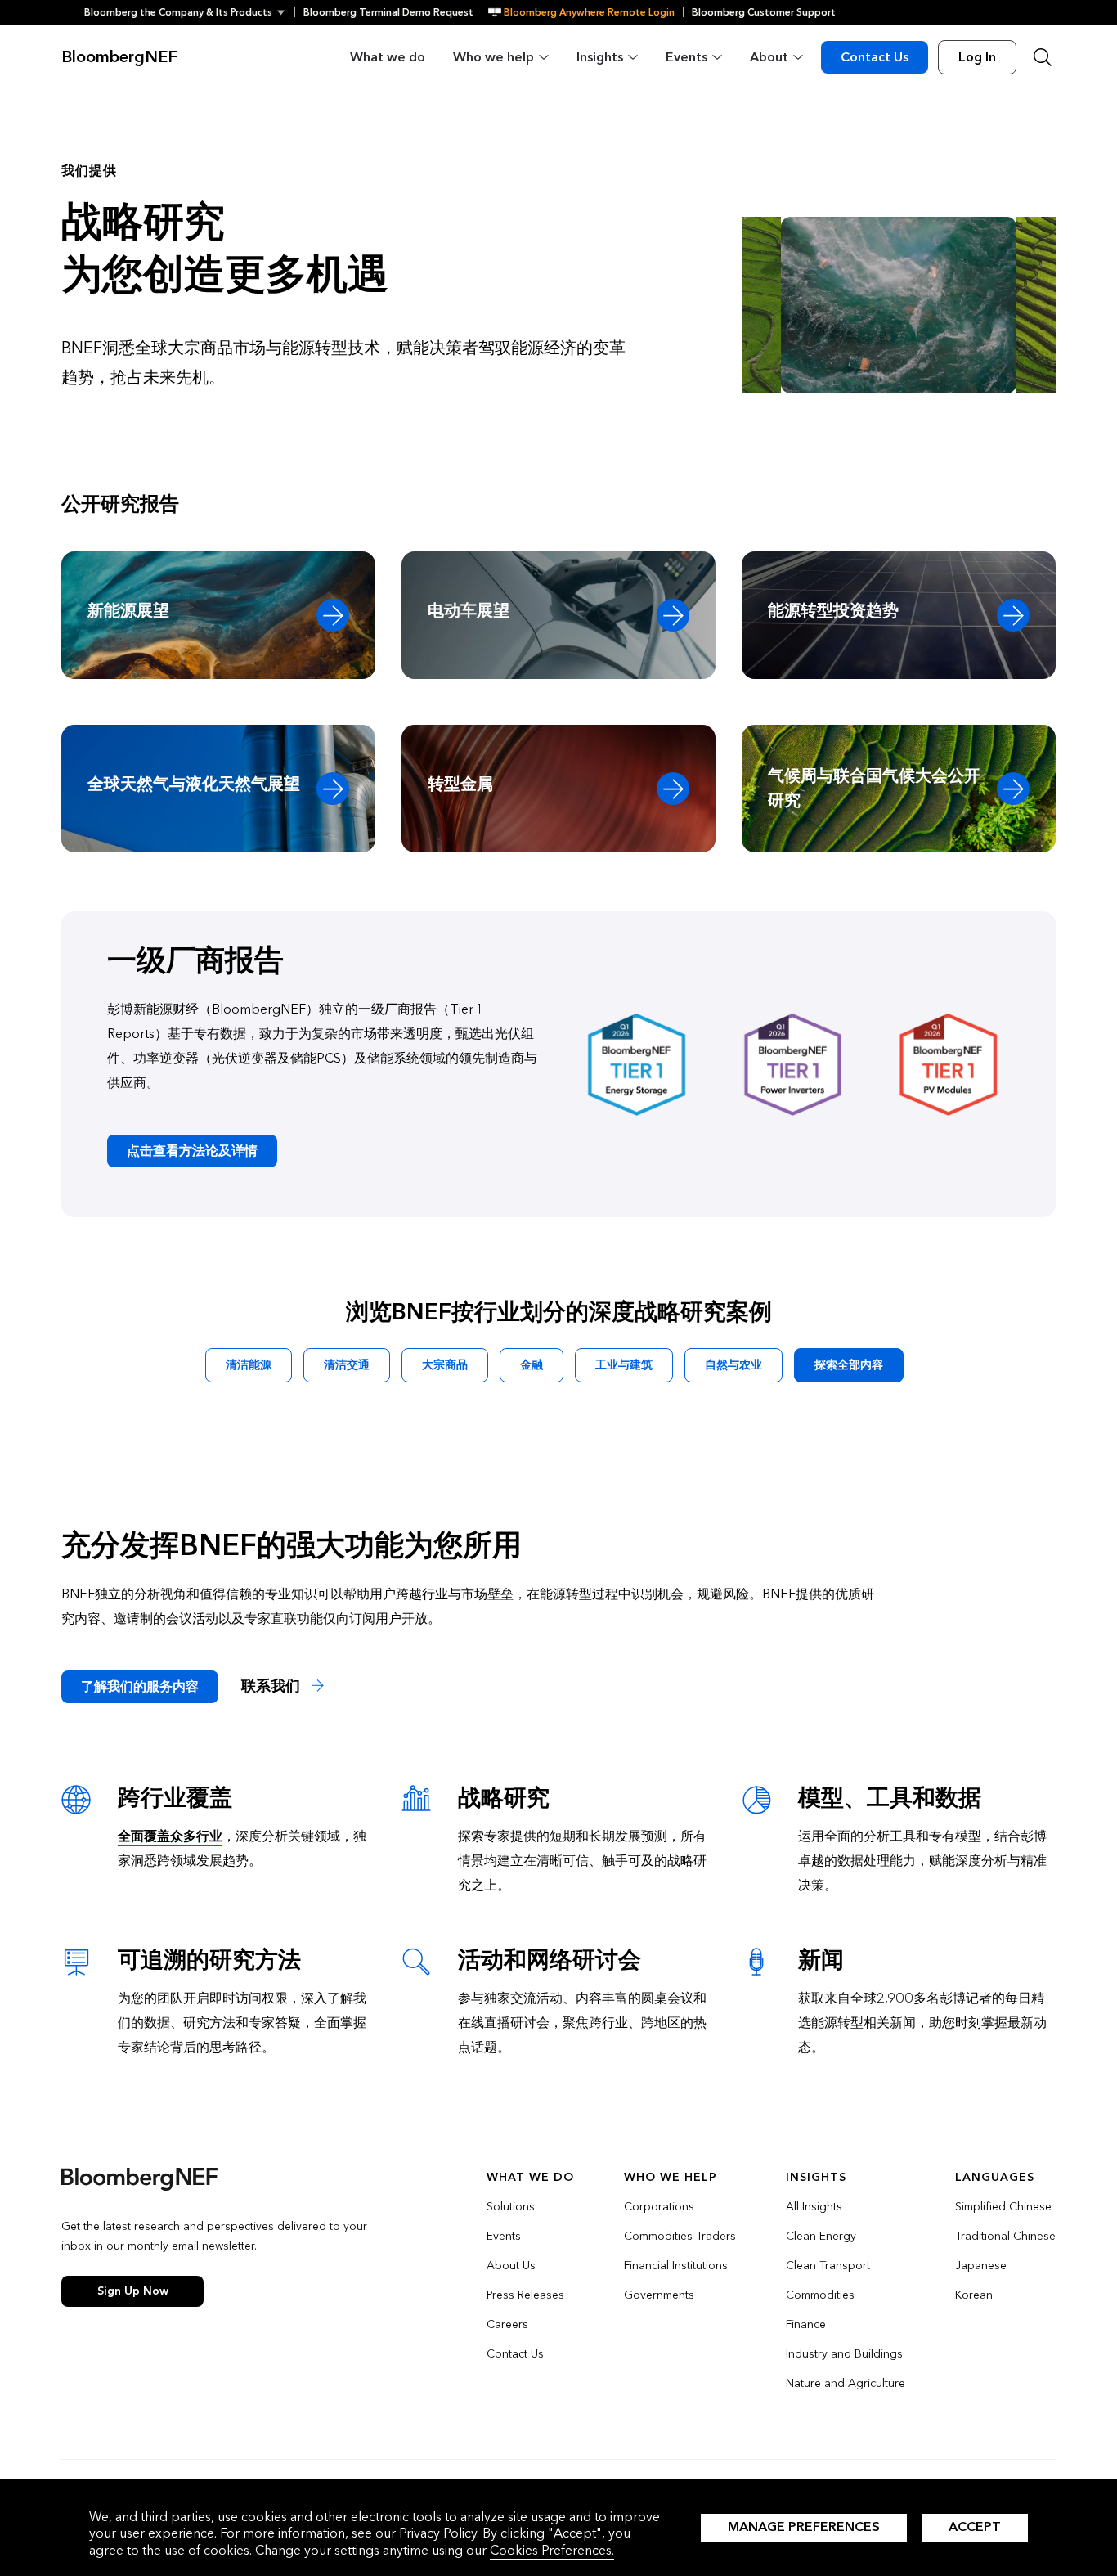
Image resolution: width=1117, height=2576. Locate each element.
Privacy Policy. (439, 2533)
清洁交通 (347, 1365)
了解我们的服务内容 (140, 1686)
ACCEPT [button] (975, 2527)
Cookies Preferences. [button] (552, 2550)
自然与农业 (733, 1365)
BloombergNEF (119, 57)
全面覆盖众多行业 (170, 1836)
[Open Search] (1043, 57)
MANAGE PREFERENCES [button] (804, 2527)
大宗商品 (445, 1365)
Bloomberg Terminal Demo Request (388, 12)
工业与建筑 (624, 1365)
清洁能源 (249, 1365)
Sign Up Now (133, 2291)
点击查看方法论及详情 (192, 1151)
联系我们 (273, 1686)
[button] (189, 12)
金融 (532, 1365)
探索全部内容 (849, 1365)
